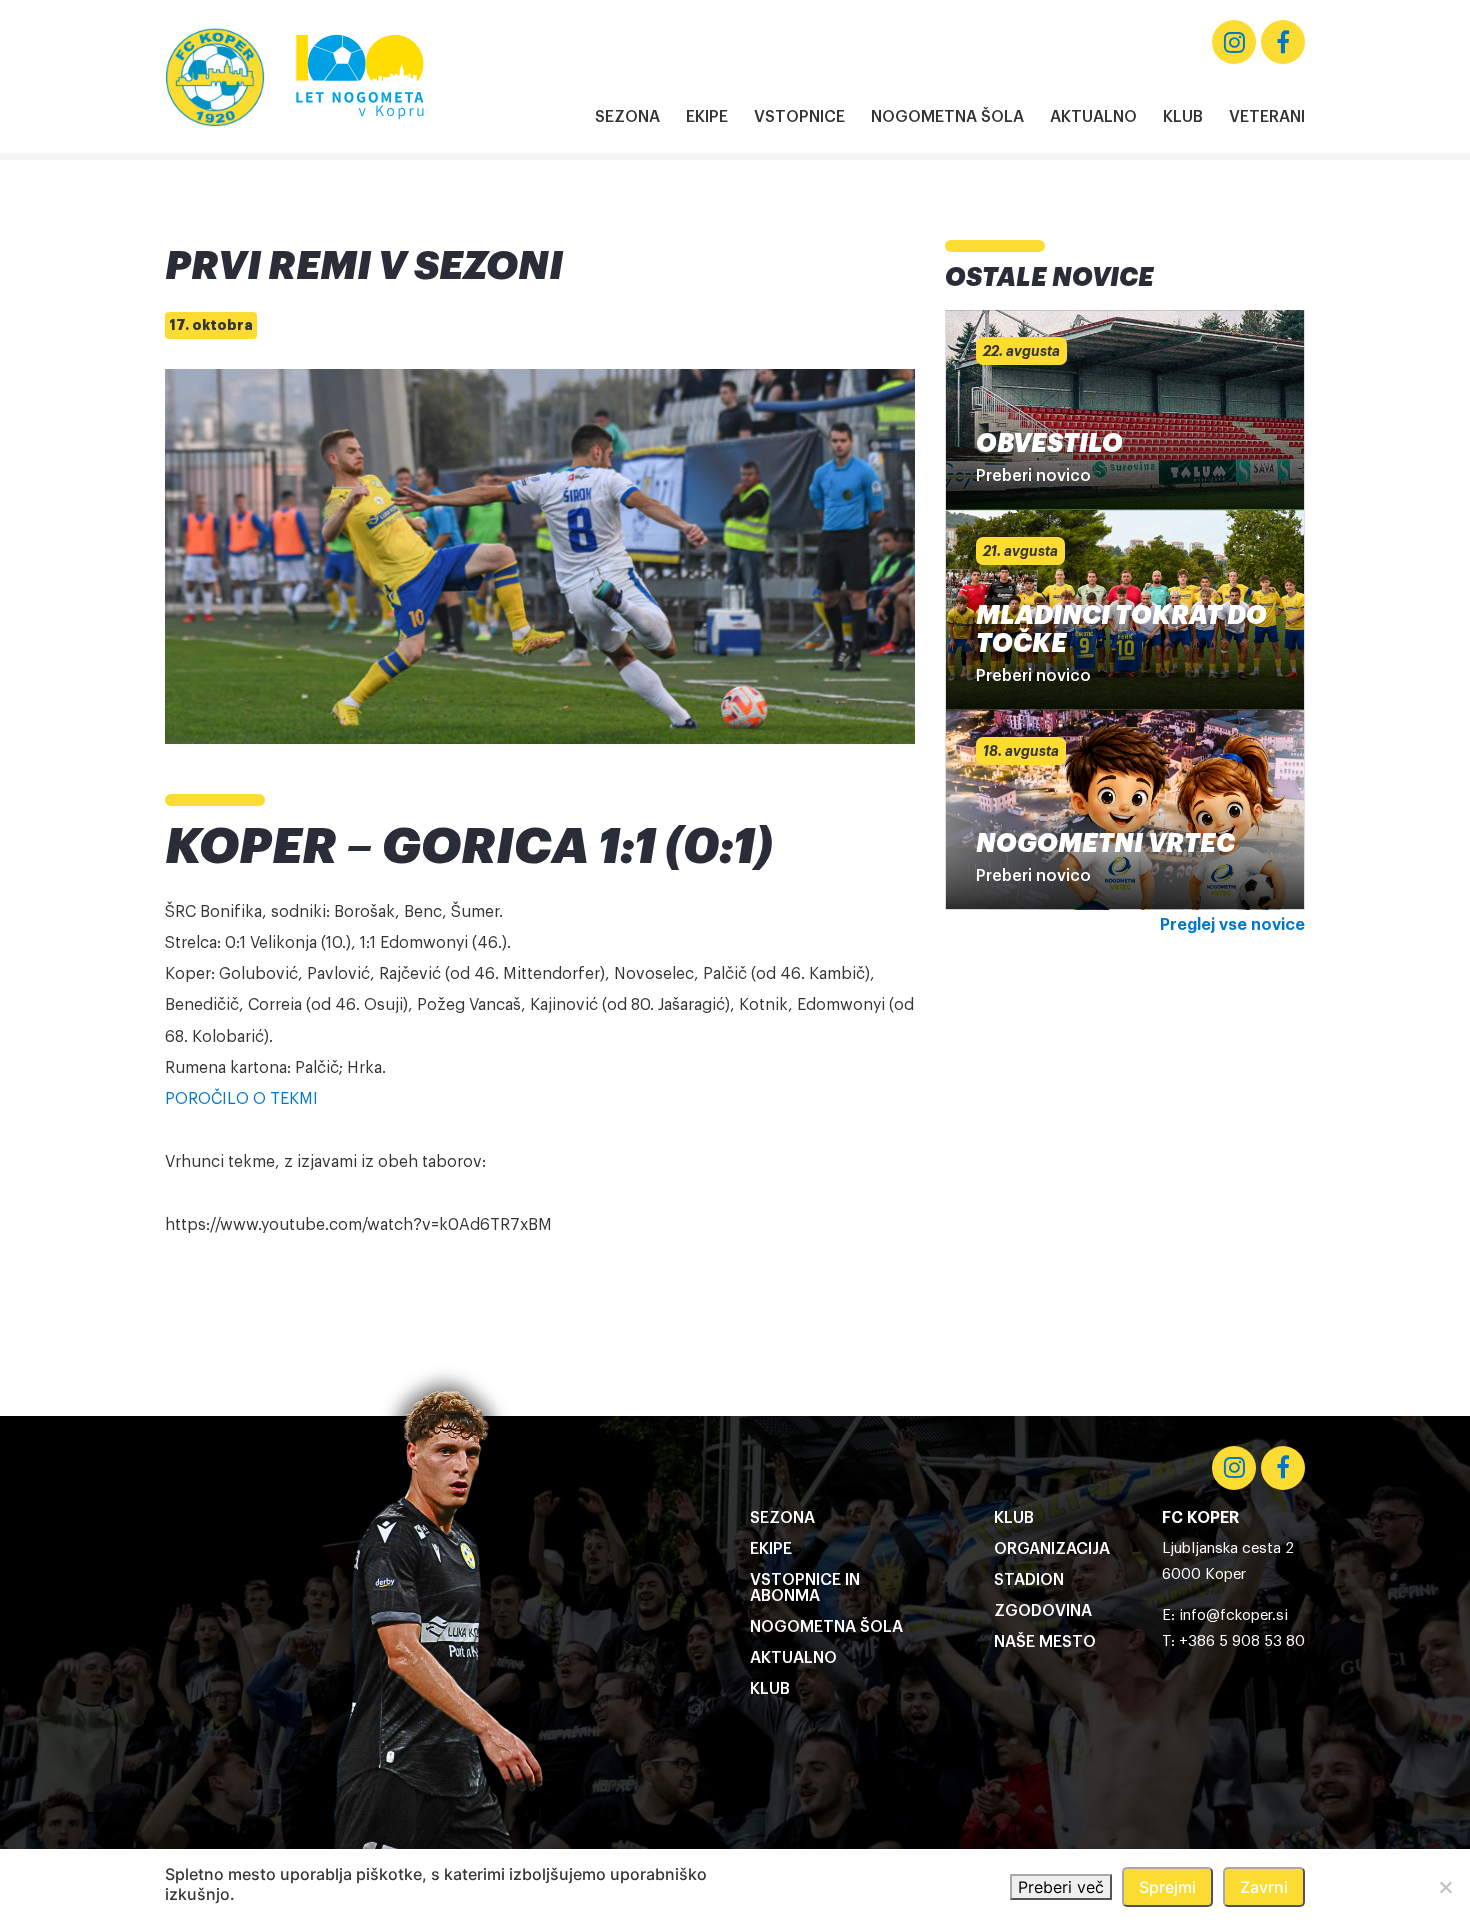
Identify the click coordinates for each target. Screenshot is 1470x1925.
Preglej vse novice (1232, 925)
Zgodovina (1043, 1611)
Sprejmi (1167, 1887)
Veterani (1267, 117)
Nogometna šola (947, 117)
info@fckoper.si (1233, 1615)
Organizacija (1052, 1549)
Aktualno (1093, 117)
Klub (1183, 117)
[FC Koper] (215, 77)
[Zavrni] (1445, 1887)
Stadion (1029, 1580)
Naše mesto (1045, 1642)
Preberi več (1061, 1887)
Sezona (627, 117)
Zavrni (1264, 1887)
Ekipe (707, 117)
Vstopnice (799, 117)
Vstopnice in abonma (805, 1588)
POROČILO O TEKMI (243, 1099)
